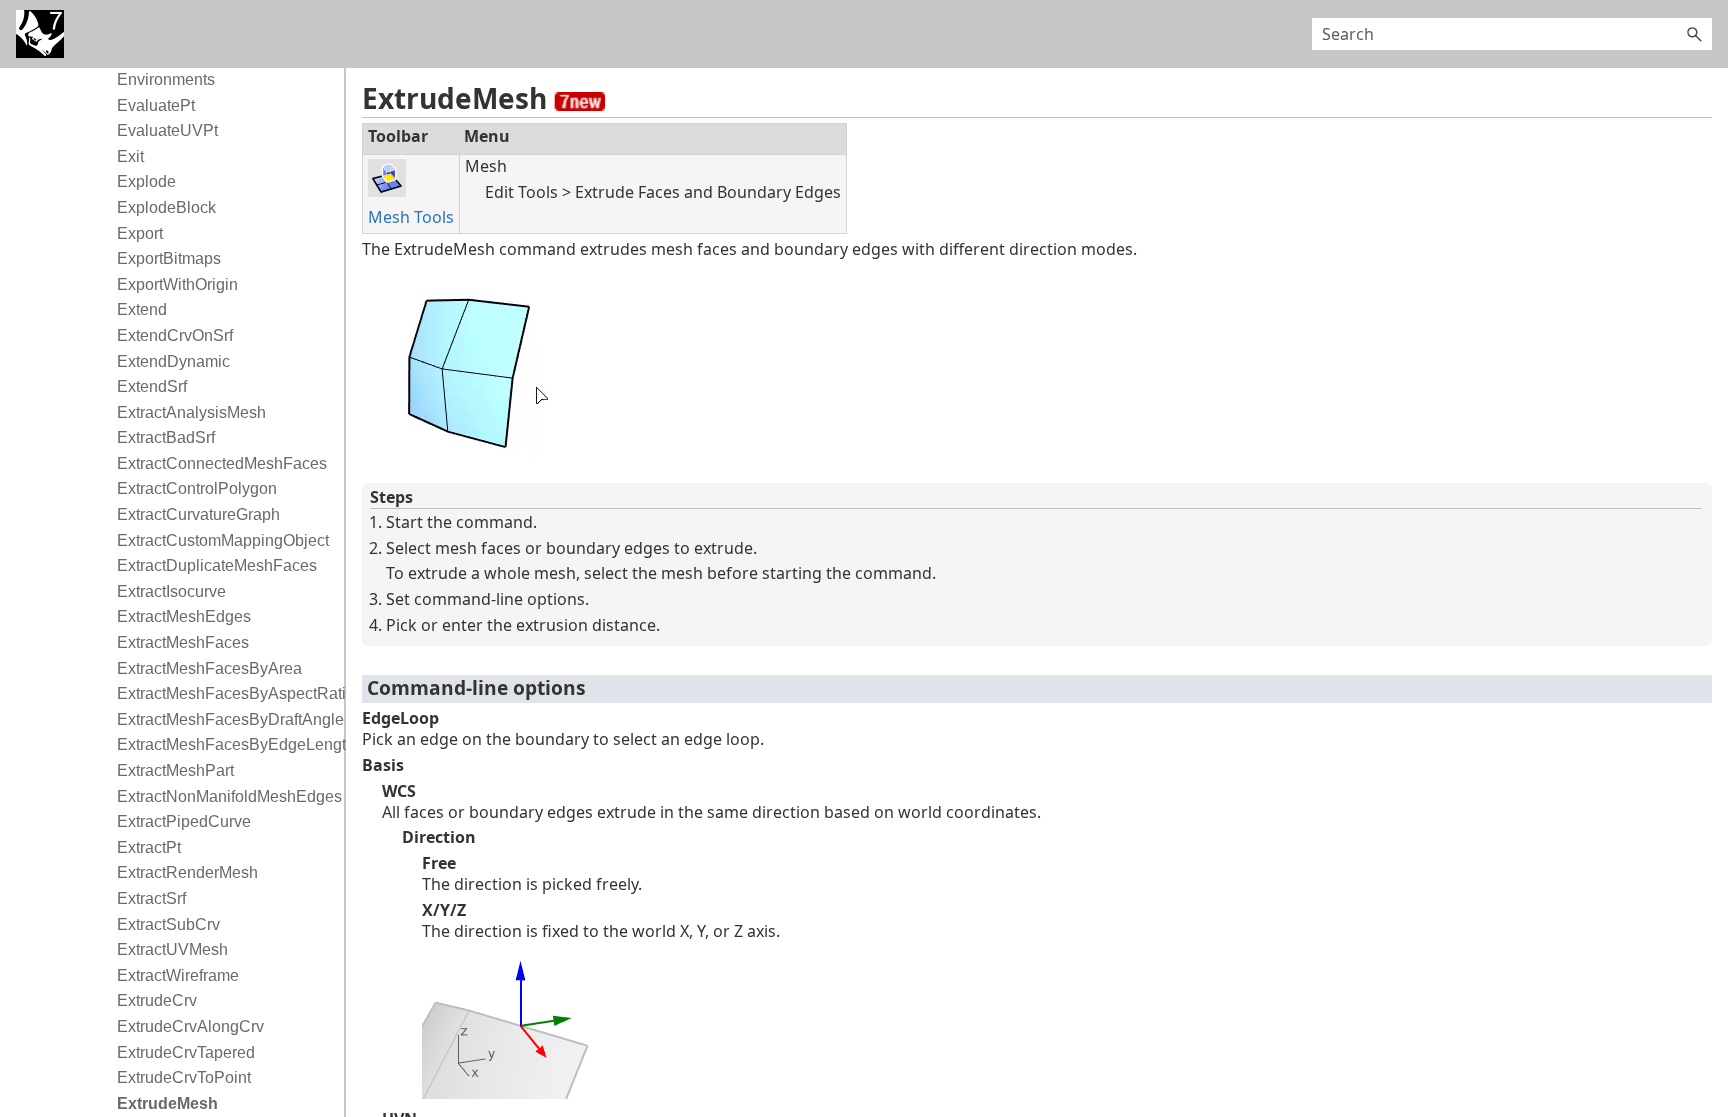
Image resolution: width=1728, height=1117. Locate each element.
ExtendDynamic (173, 361)
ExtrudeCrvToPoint (184, 1077)
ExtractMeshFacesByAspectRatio (225, 693)
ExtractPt (149, 847)
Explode (146, 181)
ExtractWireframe (178, 975)
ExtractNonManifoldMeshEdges (225, 796)
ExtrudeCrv (157, 1000)
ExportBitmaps (169, 258)
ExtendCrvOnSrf (175, 335)
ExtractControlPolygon (197, 488)
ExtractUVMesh (172, 949)
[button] (1694, 34)
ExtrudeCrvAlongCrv (190, 1026)
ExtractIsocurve (171, 591)
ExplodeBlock (166, 207)
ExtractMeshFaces (183, 642)
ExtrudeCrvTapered (186, 1052)
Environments (166, 79)
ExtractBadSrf (166, 437)
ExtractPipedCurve (184, 821)
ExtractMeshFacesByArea (209, 668)
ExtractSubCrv (168, 924)
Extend (142, 309)
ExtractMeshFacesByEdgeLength (225, 744)
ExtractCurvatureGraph (198, 514)
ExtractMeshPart (175, 770)
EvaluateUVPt (167, 130)
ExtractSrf (151, 898)
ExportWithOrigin (177, 284)
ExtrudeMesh (167, 1103)
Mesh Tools (411, 217)
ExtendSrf (152, 386)
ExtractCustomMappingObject (223, 540)
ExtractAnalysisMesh (191, 412)
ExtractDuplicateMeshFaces (217, 565)
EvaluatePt (156, 105)
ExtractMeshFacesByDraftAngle (225, 719)
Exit (130, 156)
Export (140, 233)
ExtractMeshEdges (184, 616)
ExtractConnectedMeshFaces (222, 463)
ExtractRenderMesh (187, 872)
